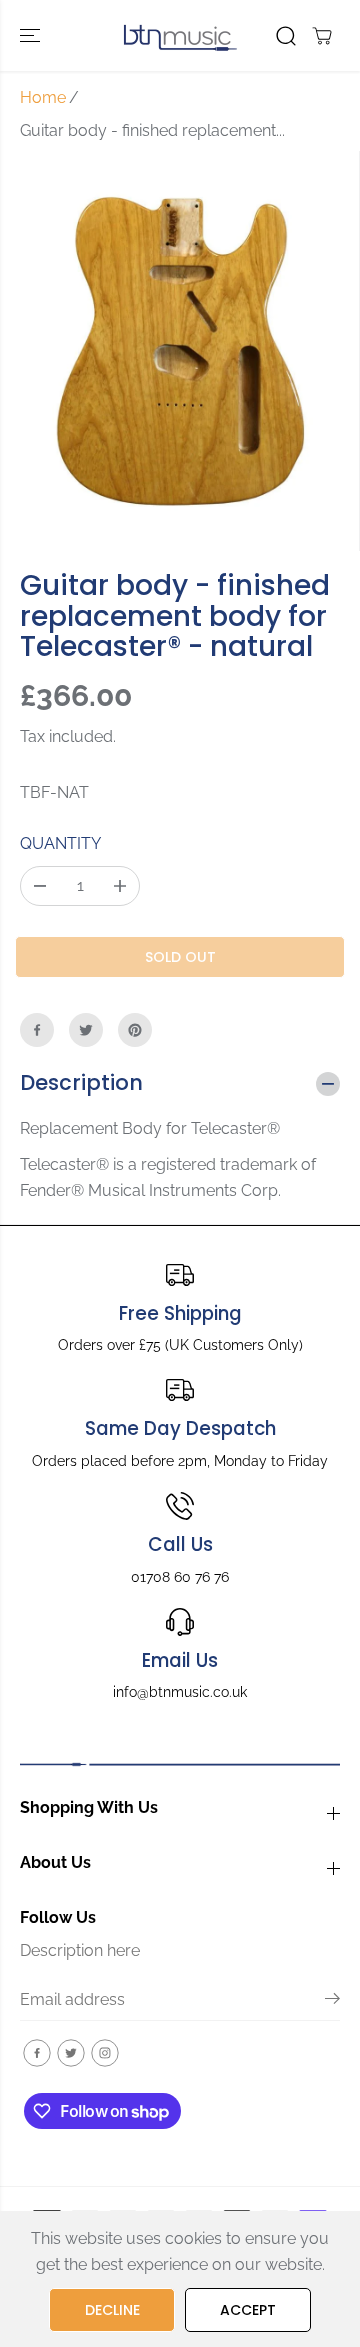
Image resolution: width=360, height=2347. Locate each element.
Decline (112, 2310)
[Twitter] (86, 1030)
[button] (32, 35)
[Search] (286, 36)
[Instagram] (105, 2053)
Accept (248, 2310)
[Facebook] (37, 1030)
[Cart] (322, 36)
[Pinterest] (135, 1030)
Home (43, 97)
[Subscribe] (332, 2002)
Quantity (60, 843)
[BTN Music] (180, 35)
